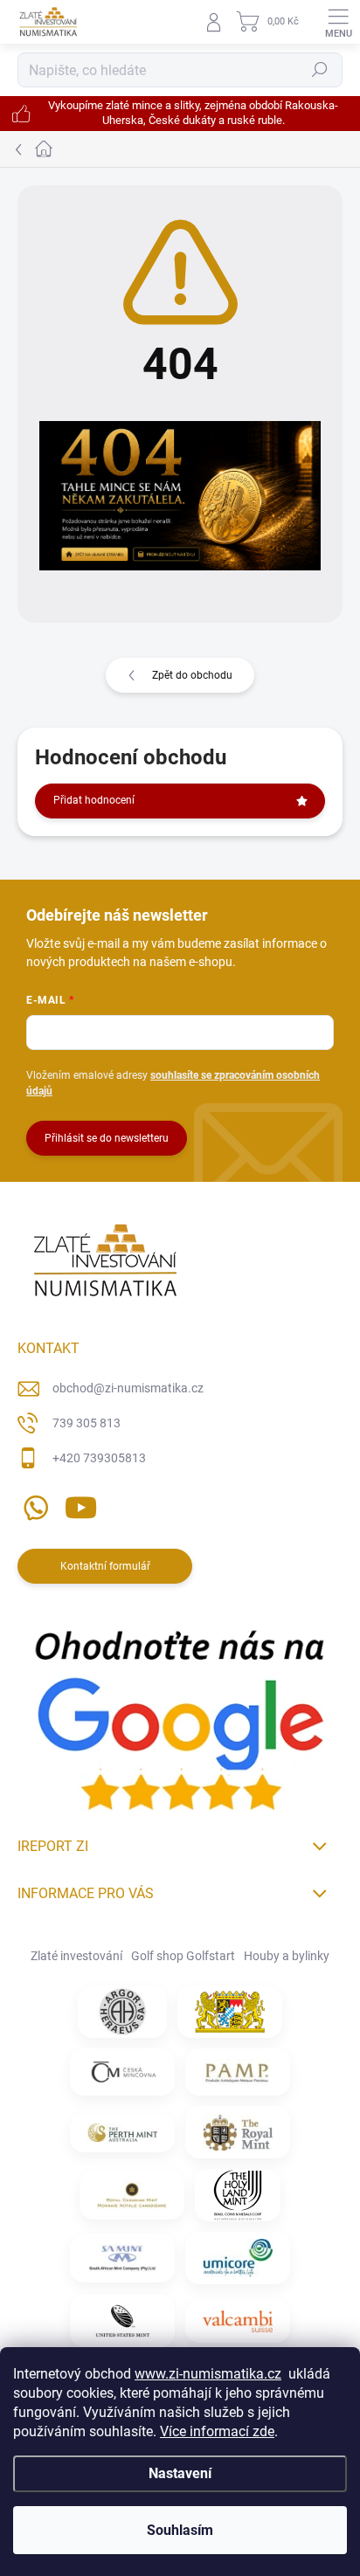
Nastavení (180, 2473)
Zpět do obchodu (192, 675)
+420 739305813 (99, 1458)
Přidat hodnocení (94, 800)
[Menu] (338, 22)
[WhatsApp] (33, 1504)
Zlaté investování (76, 1956)
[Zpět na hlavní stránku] (180, 496)
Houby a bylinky (287, 1956)
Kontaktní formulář (105, 1566)
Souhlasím (180, 2530)
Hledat (320, 70)
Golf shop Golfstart (183, 1956)
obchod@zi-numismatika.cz (128, 1388)
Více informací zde (217, 2431)
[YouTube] (81, 1504)
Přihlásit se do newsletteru (107, 1138)
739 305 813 (87, 1423)
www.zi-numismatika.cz (208, 2374)
